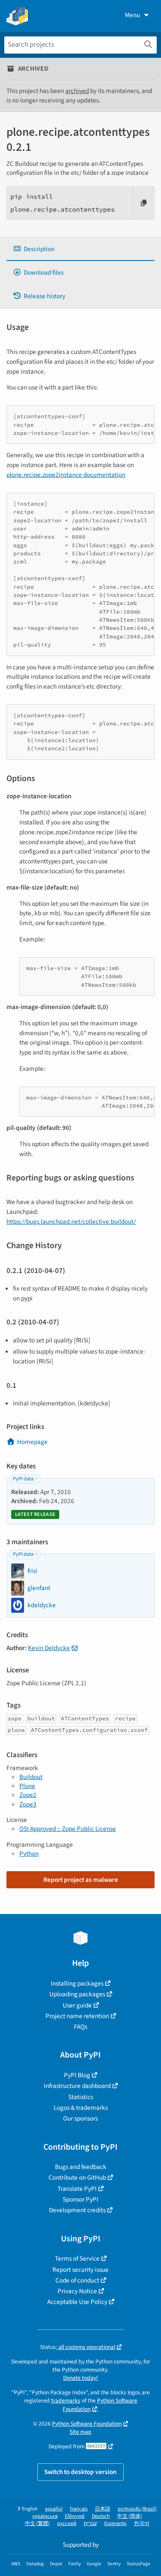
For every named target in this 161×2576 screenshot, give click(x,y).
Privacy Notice (77, 2291)
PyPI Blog (77, 2075)
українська (45, 2516)
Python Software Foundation (87, 2424)
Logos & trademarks (81, 2108)
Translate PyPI (77, 2189)
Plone (27, 1786)
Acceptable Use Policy (77, 2302)
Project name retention (77, 2016)
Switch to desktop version (80, 2472)
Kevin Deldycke (49, 1648)
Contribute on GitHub (77, 2178)
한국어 (142, 2524)
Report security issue (80, 2270)
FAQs (80, 2027)
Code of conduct (77, 2280)
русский (67, 2524)
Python (29, 1854)
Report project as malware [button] (81, 1880)
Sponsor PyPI (80, 2199)
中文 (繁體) (37, 2524)
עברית (90, 2524)
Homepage (32, 1442)
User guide (77, 2005)
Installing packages (77, 1983)
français (79, 2509)
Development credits (77, 2210)
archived (77, 91)
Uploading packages (77, 1994)
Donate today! (80, 2378)
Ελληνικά (75, 2516)
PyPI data (23, 1479)
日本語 (103, 2509)
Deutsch (101, 2516)
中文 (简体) (130, 2516)
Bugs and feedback (81, 2167)
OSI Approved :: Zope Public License (68, 1829)
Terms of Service (77, 2258)
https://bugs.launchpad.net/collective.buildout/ (71, 1222)
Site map (80, 2432)
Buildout (31, 1777)
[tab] (80, 249)
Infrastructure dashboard (77, 2086)
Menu (132, 15)
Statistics (81, 2097)
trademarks (66, 2401)
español (54, 2509)
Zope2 (28, 1795)
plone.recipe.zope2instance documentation (66, 475)
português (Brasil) (137, 2509)
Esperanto (115, 2524)
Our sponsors (80, 2118)
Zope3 (28, 1804)
